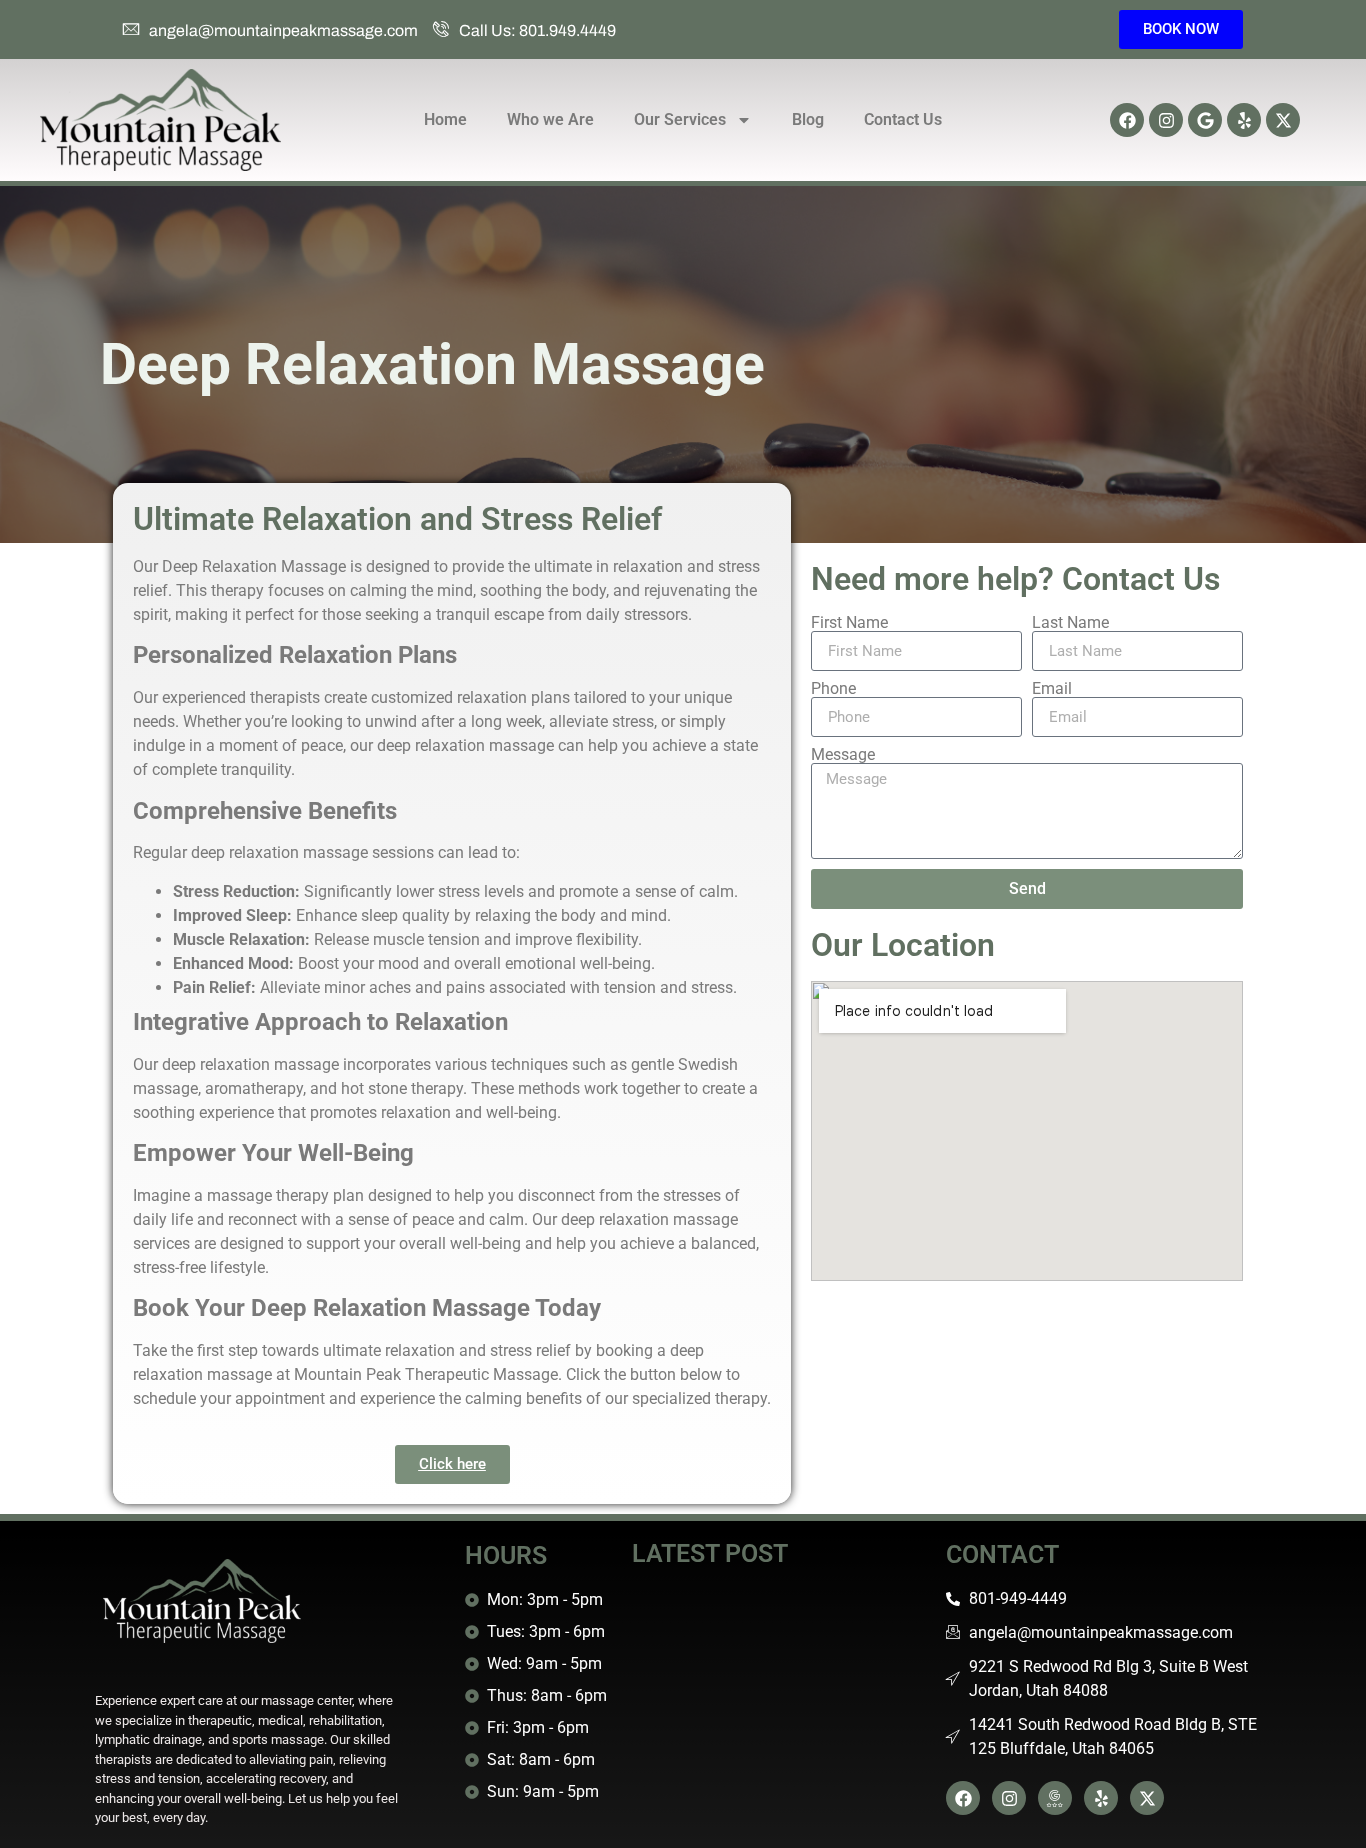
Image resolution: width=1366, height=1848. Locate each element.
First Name (849, 623)
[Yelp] (1244, 120)
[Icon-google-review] (1055, 1798)
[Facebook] (1127, 120)
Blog (808, 119)
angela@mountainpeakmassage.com (283, 30)
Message (843, 755)
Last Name (1070, 623)
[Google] (1205, 120)
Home (445, 119)
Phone (833, 689)
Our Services (680, 119)
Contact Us (903, 119)
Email (1052, 689)
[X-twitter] (1283, 120)
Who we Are (550, 119)
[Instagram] (1166, 120)
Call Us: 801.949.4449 (537, 30)
